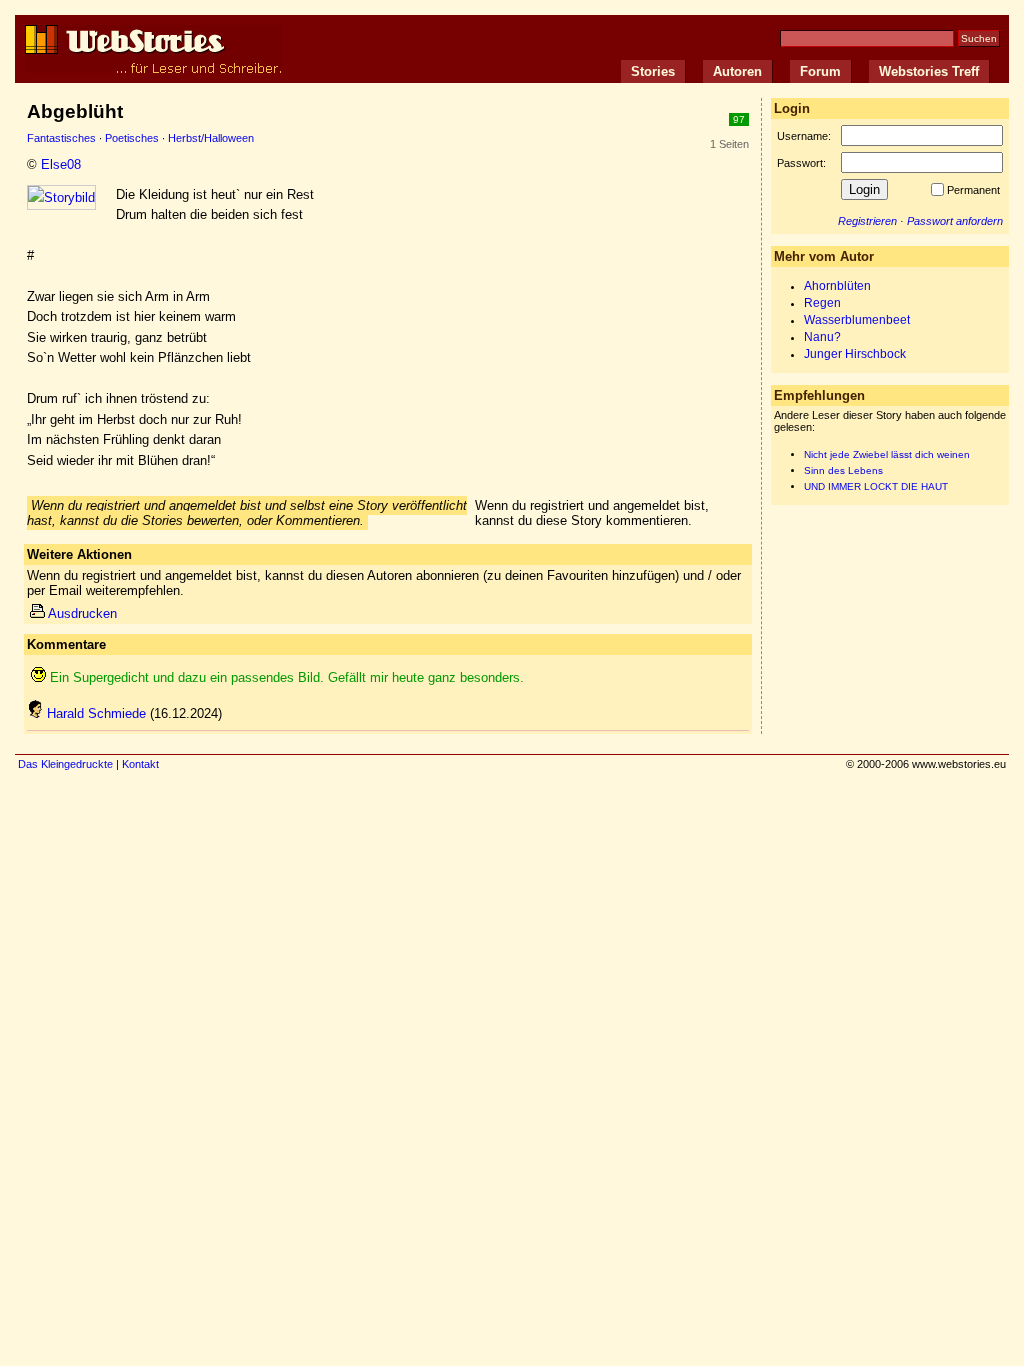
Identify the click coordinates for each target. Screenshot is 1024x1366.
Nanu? (822, 337)
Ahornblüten (837, 286)
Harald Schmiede (96, 713)
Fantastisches (61, 138)
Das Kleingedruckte (65, 764)
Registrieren (867, 221)
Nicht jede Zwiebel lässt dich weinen (887, 454)
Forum (820, 71)
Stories (653, 71)
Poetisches (132, 138)
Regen (822, 303)
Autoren (737, 71)
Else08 (61, 164)
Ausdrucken (82, 613)
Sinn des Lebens (843, 470)
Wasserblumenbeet (857, 320)
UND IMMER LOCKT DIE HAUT (876, 486)
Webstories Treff (929, 71)
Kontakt (140, 764)
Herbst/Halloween (211, 138)
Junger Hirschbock (855, 354)
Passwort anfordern (955, 221)
